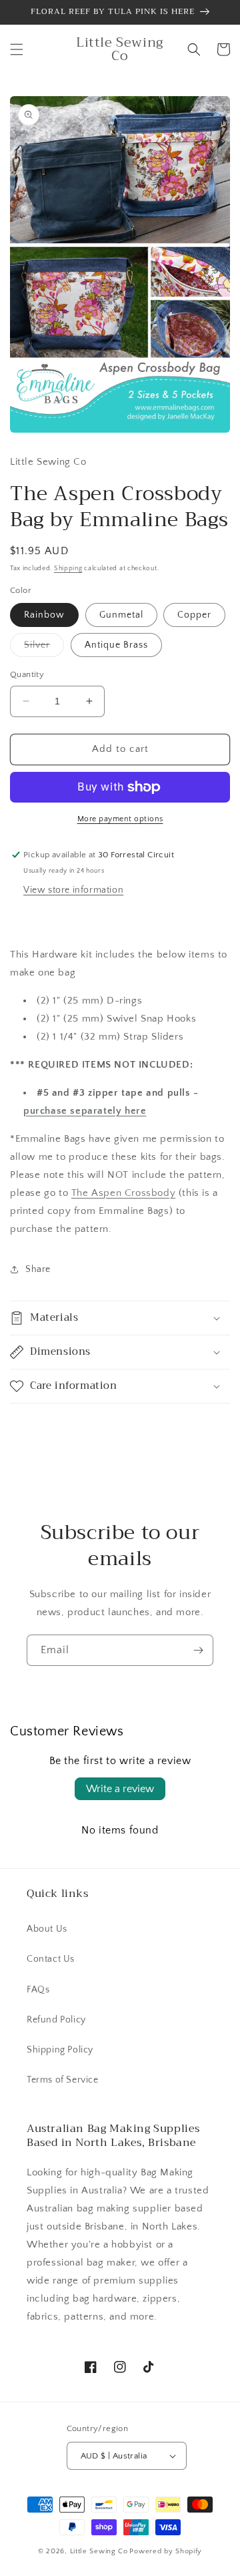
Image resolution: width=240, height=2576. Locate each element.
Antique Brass (116, 645)
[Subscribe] (198, 1650)
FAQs (38, 1990)
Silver (44, 648)
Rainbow (44, 615)
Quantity (27, 674)
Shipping (68, 569)
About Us (47, 1929)
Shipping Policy (60, 2050)
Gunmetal (121, 615)
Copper (194, 615)
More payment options (120, 819)
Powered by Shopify (166, 2551)
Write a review (120, 1789)
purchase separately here (85, 1111)
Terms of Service (63, 2080)
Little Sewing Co (99, 2551)
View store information (73, 890)
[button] (17, 49)
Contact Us (51, 1959)
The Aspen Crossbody (123, 1193)
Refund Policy (56, 2020)
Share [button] (38, 1269)
